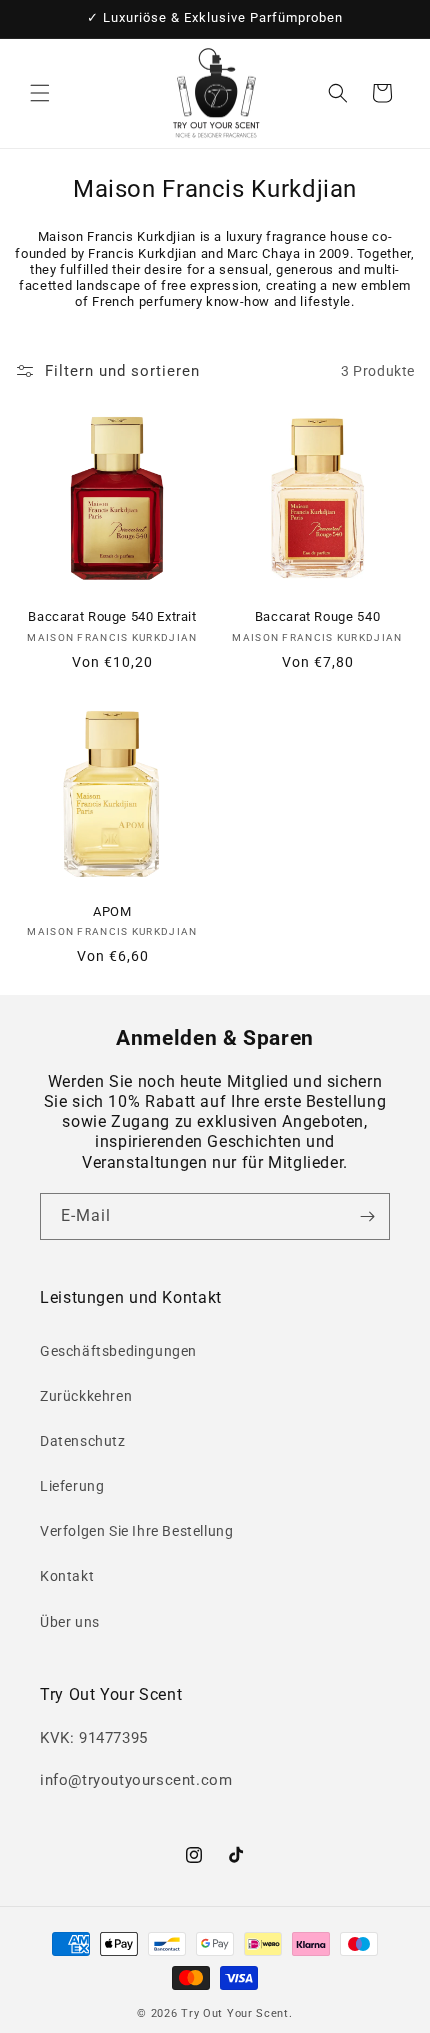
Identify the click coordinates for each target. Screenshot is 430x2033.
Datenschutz (83, 1441)
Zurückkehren (86, 1396)
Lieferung (72, 1486)
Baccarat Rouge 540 (317, 616)
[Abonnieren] (367, 1216)
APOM (112, 911)
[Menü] (40, 93)
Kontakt (67, 1576)
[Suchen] (338, 93)
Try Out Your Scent (235, 2013)
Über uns (70, 1622)
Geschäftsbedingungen (118, 1351)
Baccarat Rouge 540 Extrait (112, 616)
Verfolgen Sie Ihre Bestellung (136, 1531)
